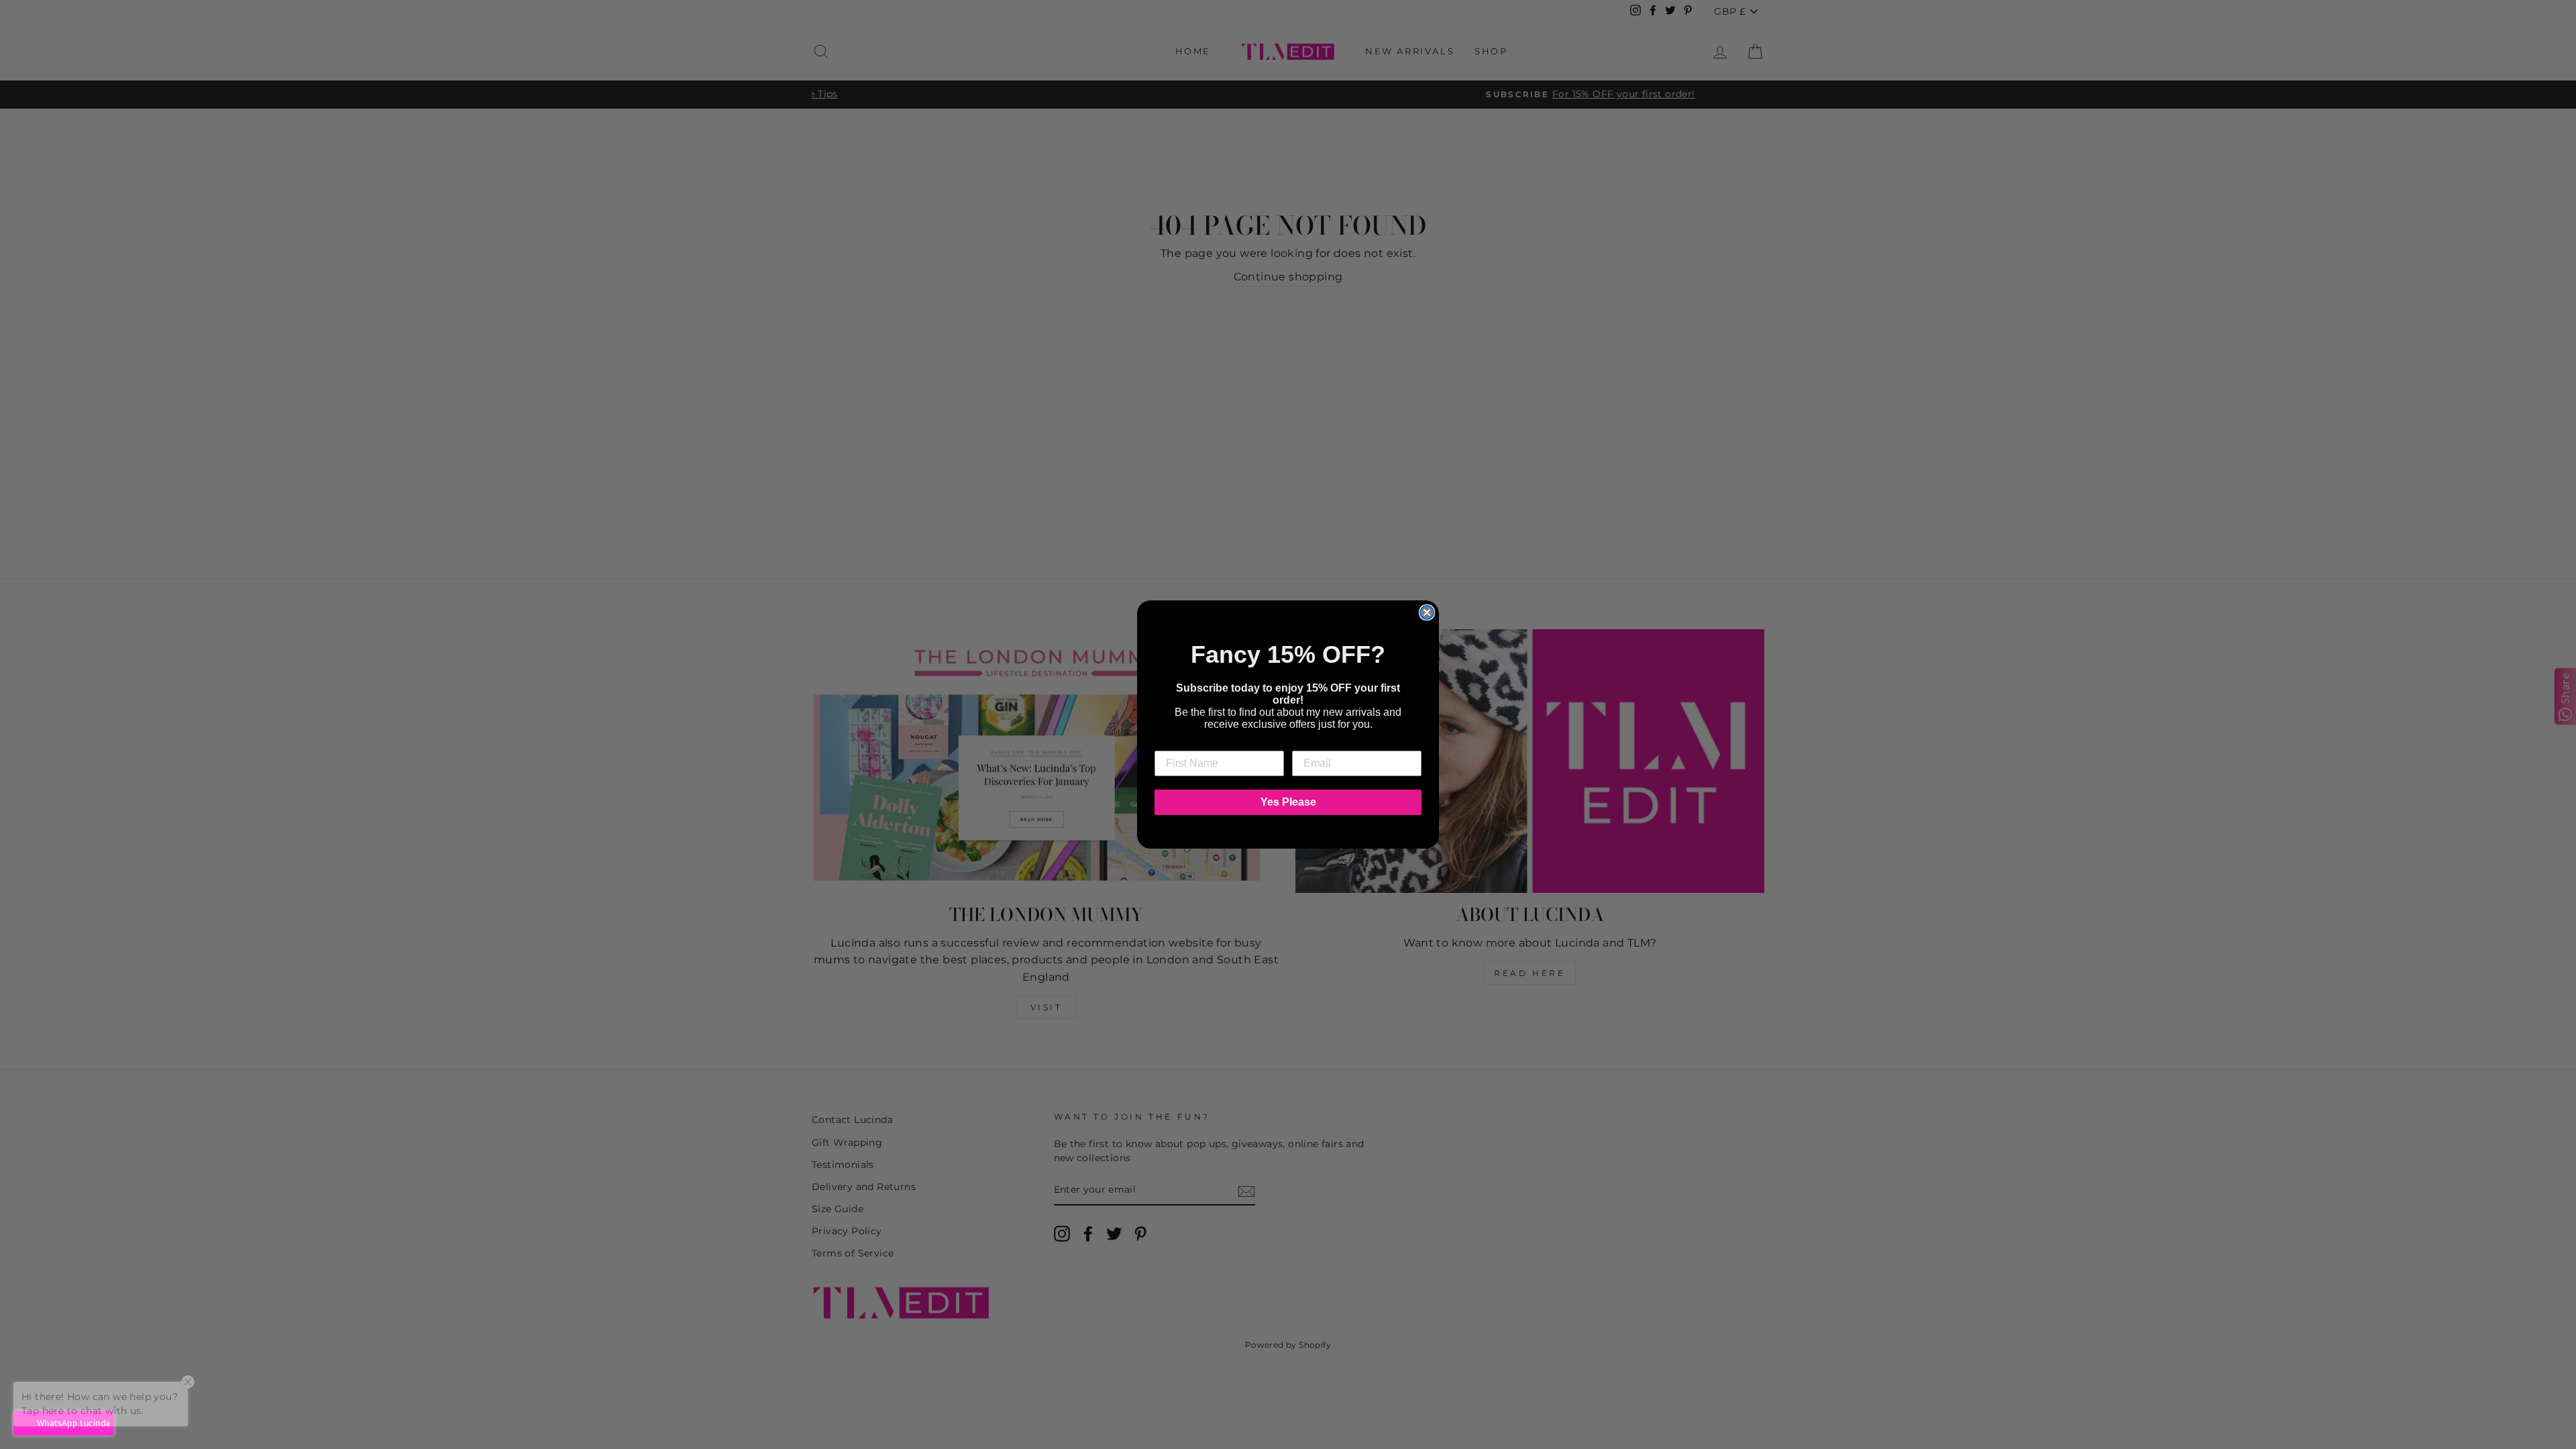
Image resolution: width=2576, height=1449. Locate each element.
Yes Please (1288, 802)
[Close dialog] (1427, 612)
